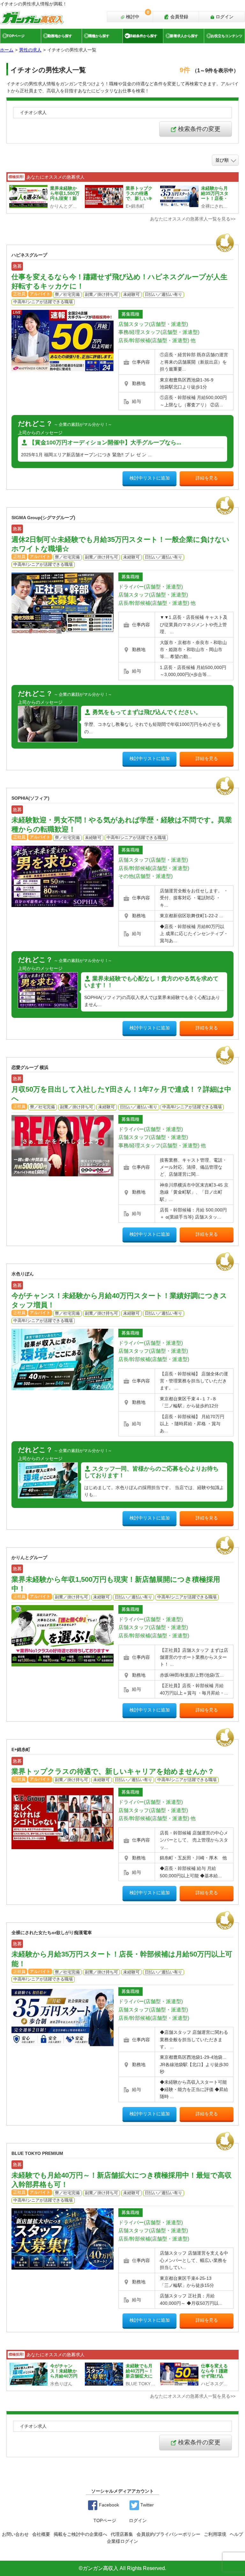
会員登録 (179, 17)
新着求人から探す (184, 36)
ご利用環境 (215, 2534)
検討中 (137, 15)
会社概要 (41, 2534)
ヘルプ (236, 2534)
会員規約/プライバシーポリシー (168, 2534)
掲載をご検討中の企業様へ (80, 2534)
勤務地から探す (60, 36)
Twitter (146, 2505)
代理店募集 (122, 2534)
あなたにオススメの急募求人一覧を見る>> (193, 219)
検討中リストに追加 (150, 478)
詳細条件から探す (143, 36)
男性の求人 (30, 50)
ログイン (224, 17)
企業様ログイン (122, 2541)
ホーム (7, 50)
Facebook (108, 2505)
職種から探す (99, 36)
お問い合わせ (15, 2534)
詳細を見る (207, 478)
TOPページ (16, 36)
